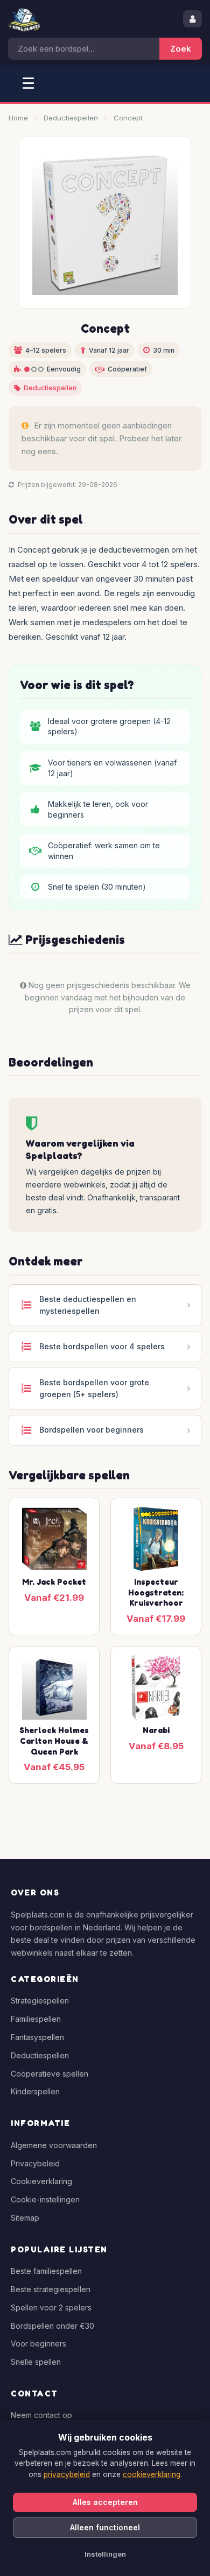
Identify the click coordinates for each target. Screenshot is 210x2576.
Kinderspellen (35, 2091)
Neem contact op (41, 2415)
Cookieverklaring (41, 2181)
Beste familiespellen (46, 2271)
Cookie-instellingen (45, 2199)
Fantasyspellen (37, 2037)
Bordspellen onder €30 (52, 2326)
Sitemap (25, 2218)
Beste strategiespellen (51, 2289)
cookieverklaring (152, 2474)
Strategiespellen (40, 2001)
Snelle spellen (36, 2362)
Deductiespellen (71, 118)
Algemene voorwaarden (54, 2145)
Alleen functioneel (105, 2527)
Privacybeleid (35, 2163)
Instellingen (105, 2554)
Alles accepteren (105, 2502)
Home (18, 118)
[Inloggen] (192, 19)
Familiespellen (36, 2019)
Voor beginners (38, 2344)
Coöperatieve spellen (50, 2074)
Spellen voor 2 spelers (51, 2307)
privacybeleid (67, 2474)
